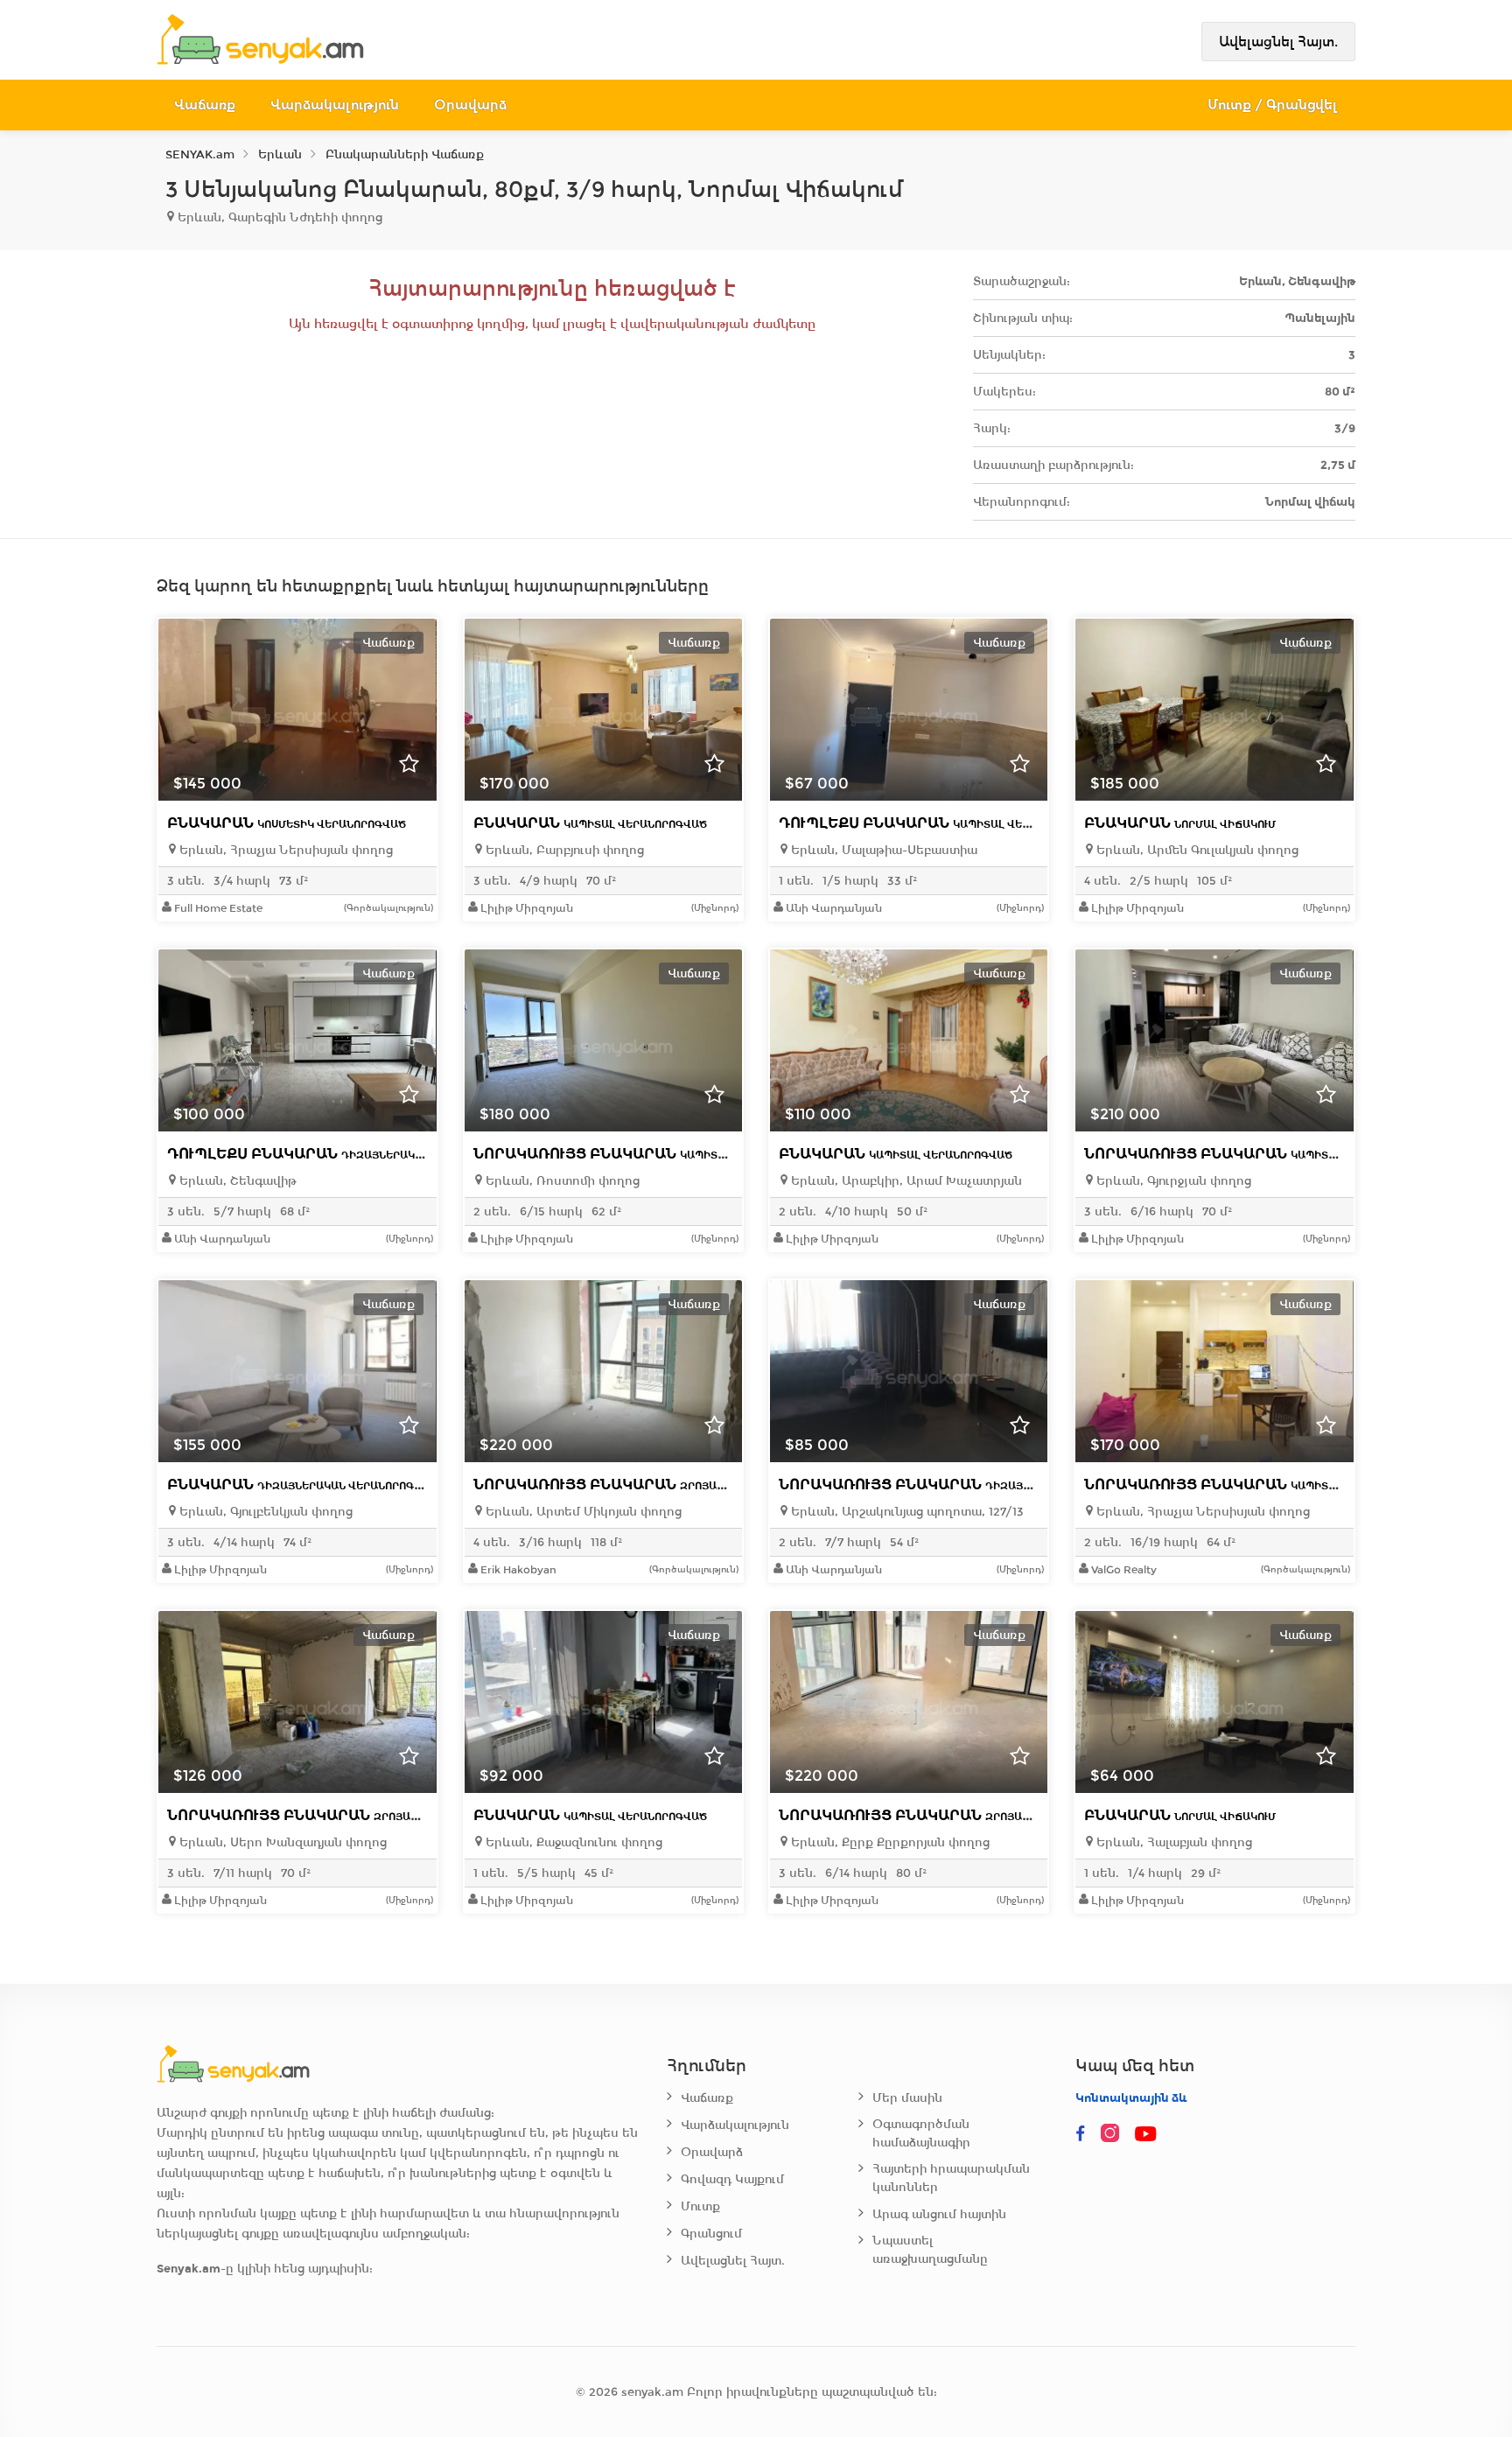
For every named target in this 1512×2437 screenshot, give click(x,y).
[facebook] (1081, 2134)
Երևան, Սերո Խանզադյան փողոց (281, 1842)
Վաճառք (205, 105)
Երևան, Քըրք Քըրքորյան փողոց (889, 1842)
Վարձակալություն (335, 105)
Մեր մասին (907, 2098)
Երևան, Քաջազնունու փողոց (572, 1842)
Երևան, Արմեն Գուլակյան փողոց (1196, 850)
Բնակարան (287, 823)
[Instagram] (1114, 2134)
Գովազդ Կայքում (732, 2179)
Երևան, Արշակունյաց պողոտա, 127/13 (906, 1512)
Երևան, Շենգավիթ (236, 1181)
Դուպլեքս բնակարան (938, 823)
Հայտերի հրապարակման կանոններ (951, 2178)
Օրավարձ (470, 105)
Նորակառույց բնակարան (648, 1154)
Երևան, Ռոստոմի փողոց (561, 1181)
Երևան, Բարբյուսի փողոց (563, 850)
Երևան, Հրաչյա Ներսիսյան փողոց (284, 850)
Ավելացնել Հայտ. (1278, 42)
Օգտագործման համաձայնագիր (921, 2133)
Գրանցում (711, 2234)
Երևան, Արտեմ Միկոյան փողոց (582, 1512)
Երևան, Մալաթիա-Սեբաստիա (882, 850)
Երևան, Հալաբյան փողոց (1172, 1842)
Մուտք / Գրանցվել (1273, 105)
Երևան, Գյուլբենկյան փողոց (264, 1512)
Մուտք (700, 2206)
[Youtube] (1147, 2134)
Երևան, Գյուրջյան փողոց (1172, 1181)
